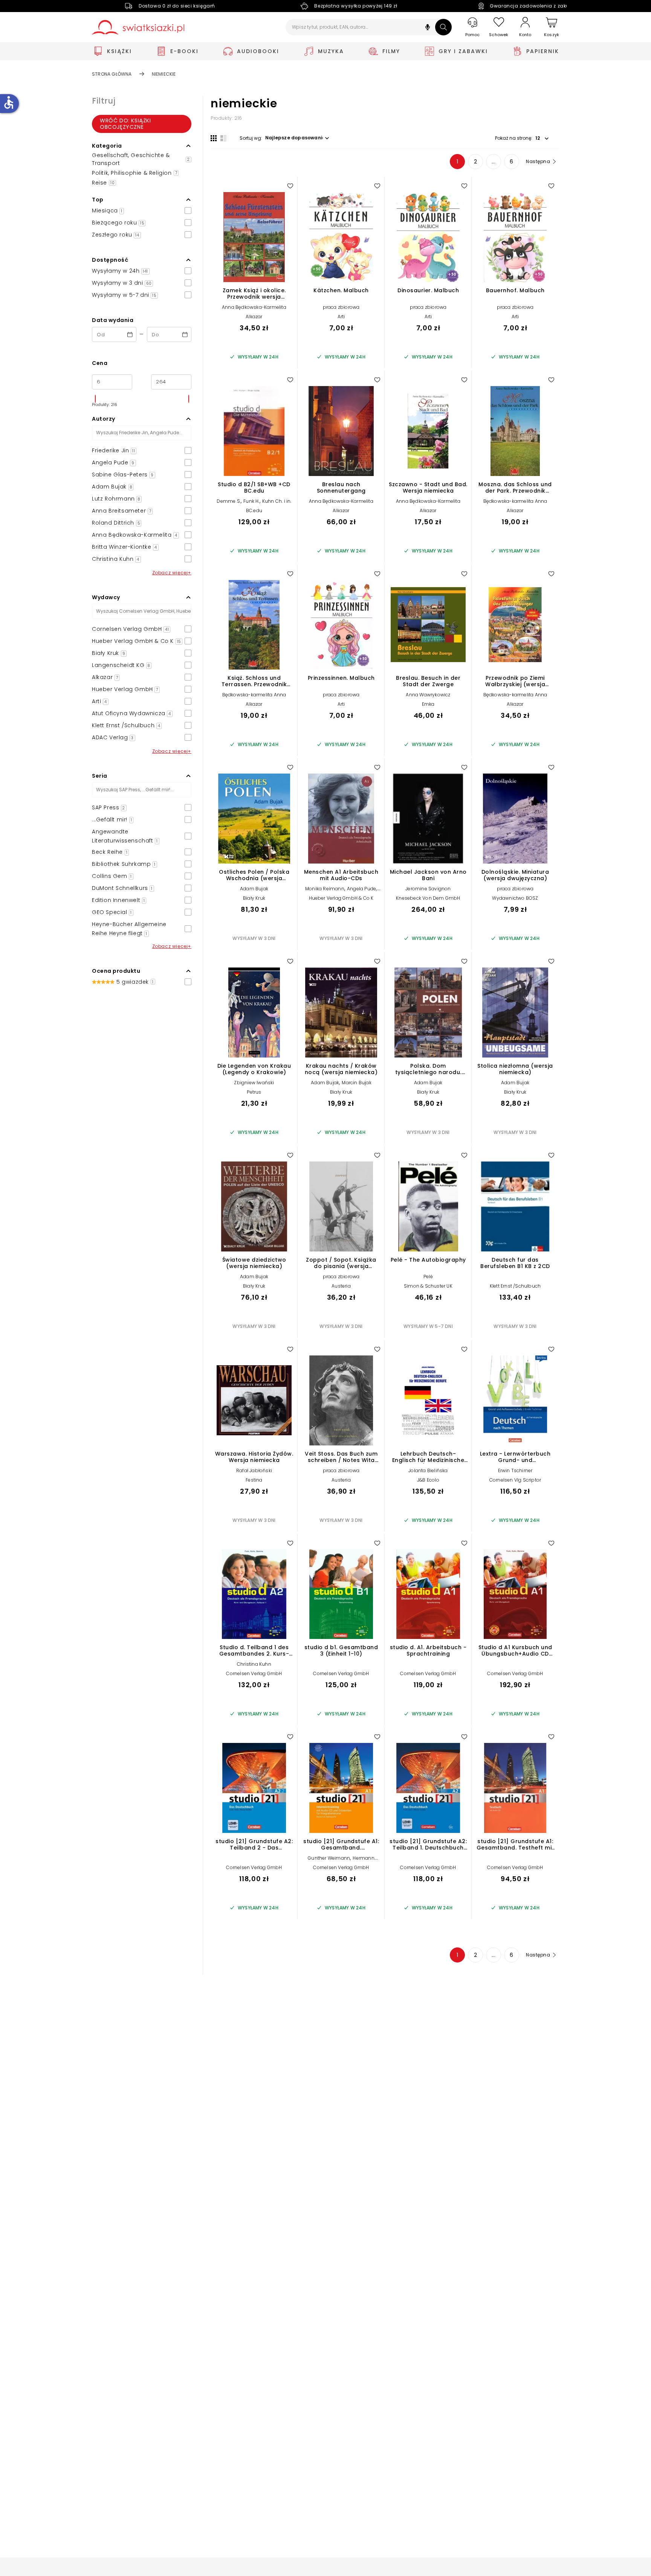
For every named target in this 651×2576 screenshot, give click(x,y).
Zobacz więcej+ (172, 573)
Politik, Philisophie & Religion (134, 173)
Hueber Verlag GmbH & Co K (341, 898)
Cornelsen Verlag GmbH (254, 1673)
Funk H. (251, 501)
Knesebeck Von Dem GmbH (428, 898)
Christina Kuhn (254, 1664)
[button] (428, 28)
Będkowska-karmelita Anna (515, 501)
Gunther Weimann (329, 1858)
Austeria (341, 1286)
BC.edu (254, 510)
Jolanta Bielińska (428, 1470)
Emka (428, 704)
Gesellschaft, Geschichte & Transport (141, 159)
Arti (341, 317)
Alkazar (254, 317)
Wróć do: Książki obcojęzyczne (125, 124)
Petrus (254, 1092)
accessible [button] (9, 102)
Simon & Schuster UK (428, 1286)
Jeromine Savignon (428, 889)
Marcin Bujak (356, 1083)
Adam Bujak (254, 889)
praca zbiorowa (341, 307)
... (494, 162)
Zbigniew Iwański (254, 1083)
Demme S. (229, 501)
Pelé (428, 1277)
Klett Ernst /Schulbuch (515, 1286)
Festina (254, 1480)
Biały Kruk (254, 898)
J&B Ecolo (428, 1480)
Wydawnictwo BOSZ (515, 898)
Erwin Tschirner (515, 1470)
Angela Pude (361, 889)
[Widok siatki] (214, 138)
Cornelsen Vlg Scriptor (515, 1480)
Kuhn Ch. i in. (277, 501)
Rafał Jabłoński (254, 1470)
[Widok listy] (223, 138)
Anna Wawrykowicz (428, 695)
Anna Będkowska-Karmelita (254, 307)
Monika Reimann (325, 889)
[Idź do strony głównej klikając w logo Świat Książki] (138, 27)
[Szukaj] (443, 27)
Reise (103, 183)
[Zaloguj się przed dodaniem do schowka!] (290, 186)
